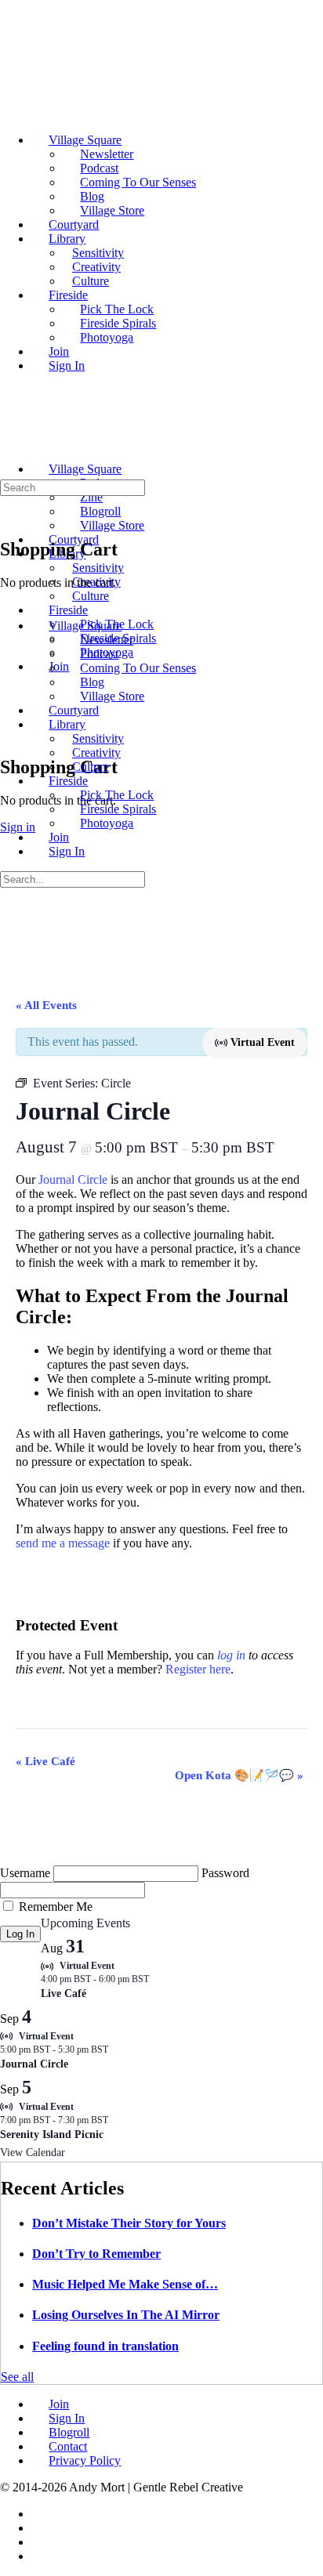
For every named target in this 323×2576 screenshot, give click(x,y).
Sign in (18, 827)
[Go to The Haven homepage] (110, 442)
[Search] (9, 720)
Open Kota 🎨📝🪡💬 (239, 1775)
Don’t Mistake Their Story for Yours (129, 2223)
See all (17, 2377)
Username (25, 1873)
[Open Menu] (9, 438)
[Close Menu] (9, 599)
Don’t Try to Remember (96, 2254)
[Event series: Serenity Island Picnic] (116, 2120)
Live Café (45, 1761)
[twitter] (40, 2542)
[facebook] (40, 2514)
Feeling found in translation (105, 2346)
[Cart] (9, 734)
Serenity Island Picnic (52, 2135)
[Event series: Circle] (116, 2050)
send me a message (63, 1543)
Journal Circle (73, 1179)
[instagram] (40, 2528)
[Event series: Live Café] (157, 1979)
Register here (198, 1669)
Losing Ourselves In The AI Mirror (126, 2315)
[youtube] (40, 2556)
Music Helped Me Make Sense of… (125, 2284)
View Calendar (33, 2153)
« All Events (46, 1005)
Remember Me (56, 1907)
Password (225, 1873)
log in (231, 1655)
